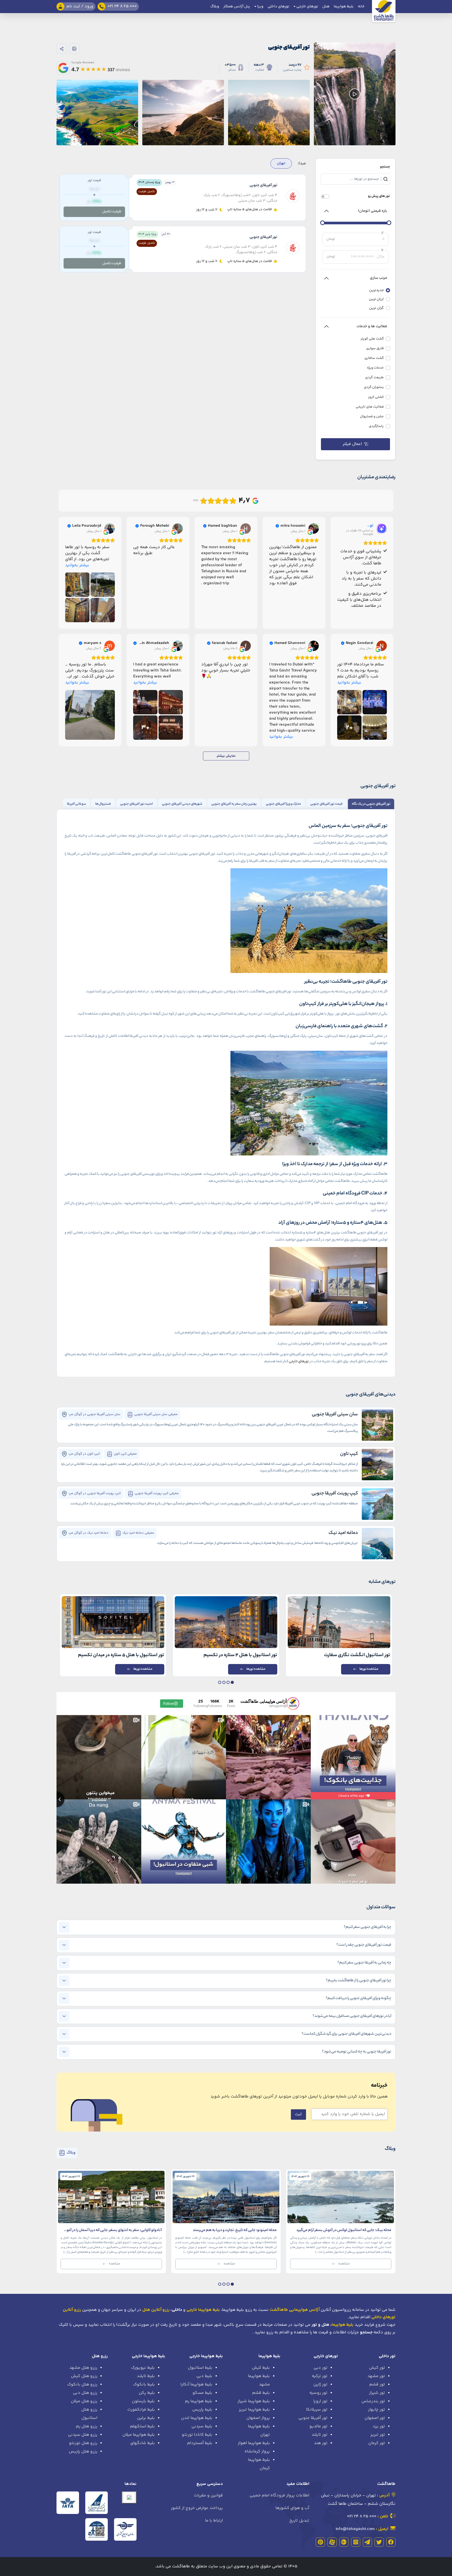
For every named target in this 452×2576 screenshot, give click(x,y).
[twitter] (379, 2542)
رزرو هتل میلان (84, 2401)
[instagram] (356, 2542)
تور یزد (379, 2426)
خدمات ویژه (375, 368)
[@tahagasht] (293, 1704)
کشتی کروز (376, 397)
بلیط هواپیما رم (199, 2401)
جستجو (385, 167)
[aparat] (332, 2542)
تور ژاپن (320, 2385)
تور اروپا (320, 2401)
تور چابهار (377, 2410)
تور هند (321, 2443)
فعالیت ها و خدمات (372, 326)
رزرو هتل (100, 2356)
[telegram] (367, 2542)
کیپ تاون (349, 1454)
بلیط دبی (204, 2376)
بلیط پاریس (202, 2410)
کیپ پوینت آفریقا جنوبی (335, 1494)
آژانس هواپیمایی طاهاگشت (295, 2310)
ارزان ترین (376, 299)
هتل (326, 7)
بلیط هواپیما (344, 7)
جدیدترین (376, 290)
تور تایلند (320, 2435)
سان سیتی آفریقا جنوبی (335, 1415)
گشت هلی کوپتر (372, 339)
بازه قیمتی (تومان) (372, 211)
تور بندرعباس (373, 2401)
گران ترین (376, 308)
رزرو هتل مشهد (83, 2368)
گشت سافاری (374, 358)
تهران (281, 163)
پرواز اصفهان (258, 2418)
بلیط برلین (146, 2418)
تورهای (304, 1362)
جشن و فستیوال (372, 417)
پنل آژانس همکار (237, 7)
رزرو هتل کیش (84, 2376)
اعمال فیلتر (352, 444)
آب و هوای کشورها (292, 2508)
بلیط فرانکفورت (141, 2410)
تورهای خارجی (326, 2356)
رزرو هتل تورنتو (83, 2443)
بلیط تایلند (146, 2376)
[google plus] (344, 2542)
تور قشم (377, 2385)
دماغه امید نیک (343, 1533)
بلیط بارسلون (143, 2401)
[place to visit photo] (377, 1425)
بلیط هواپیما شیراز (254, 2401)
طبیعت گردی (374, 378)
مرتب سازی (378, 278)
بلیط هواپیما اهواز (254, 2443)
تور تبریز (378, 2435)
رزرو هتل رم (87, 2426)
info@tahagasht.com (355, 2529)
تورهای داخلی (278, 7)
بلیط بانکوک (144, 2385)
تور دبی (321, 2368)
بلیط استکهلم (142, 2426)
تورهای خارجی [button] (307, 7)
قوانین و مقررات (208, 2496)
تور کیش (377, 2368)
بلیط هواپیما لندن (197, 2418)
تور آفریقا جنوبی (313, 2418)
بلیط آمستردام (200, 2443)
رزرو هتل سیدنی (83, 2435)
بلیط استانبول (200, 2368)
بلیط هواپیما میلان (139, 2435)
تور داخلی (387, 2356)
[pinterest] (320, 2542)
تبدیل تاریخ (299, 2521)
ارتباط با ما (214, 2521)
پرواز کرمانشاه (257, 2452)
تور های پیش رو (379, 196)
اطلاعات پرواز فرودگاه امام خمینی (279, 2496)
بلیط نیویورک (143, 2368)
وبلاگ (215, 7)
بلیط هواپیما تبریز (254, 2410)
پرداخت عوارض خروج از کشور (197, 2508)
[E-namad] (129, 2497)
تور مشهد (376, 2376)
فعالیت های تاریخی (370, 407)
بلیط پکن (147, 2393)
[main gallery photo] (269, 94)
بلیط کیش (261, 2368)
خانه (361, 7)
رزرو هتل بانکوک (82, 2385)
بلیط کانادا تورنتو (197, 2435)
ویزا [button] (260, 7)
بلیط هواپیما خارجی (206, 2356)
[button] (232, 1682)
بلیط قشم (261, 2393)
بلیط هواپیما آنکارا (196, 2385)
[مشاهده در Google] (314, 528)
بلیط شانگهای (143, 2443)
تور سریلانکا (317, 2410)
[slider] (389, 223)
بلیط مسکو (202, 2393)
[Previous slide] (56, 1799)
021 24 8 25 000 (362, 2516)
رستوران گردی (374, 387)
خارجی (293, 1362)
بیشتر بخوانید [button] (77, 565)
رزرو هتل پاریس (83, 2452)
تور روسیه (318, 2393)
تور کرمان (377, 2443)
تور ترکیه (320, 2376)
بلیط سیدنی (202, 2426)
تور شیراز (377, 2393)
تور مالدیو (318, 2426)
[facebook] (391, 2542)
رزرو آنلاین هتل (156, 2310)
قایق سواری (375, 349)
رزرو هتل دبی (85, 2393)
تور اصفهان (375, 2418)
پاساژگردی (376, 426)
